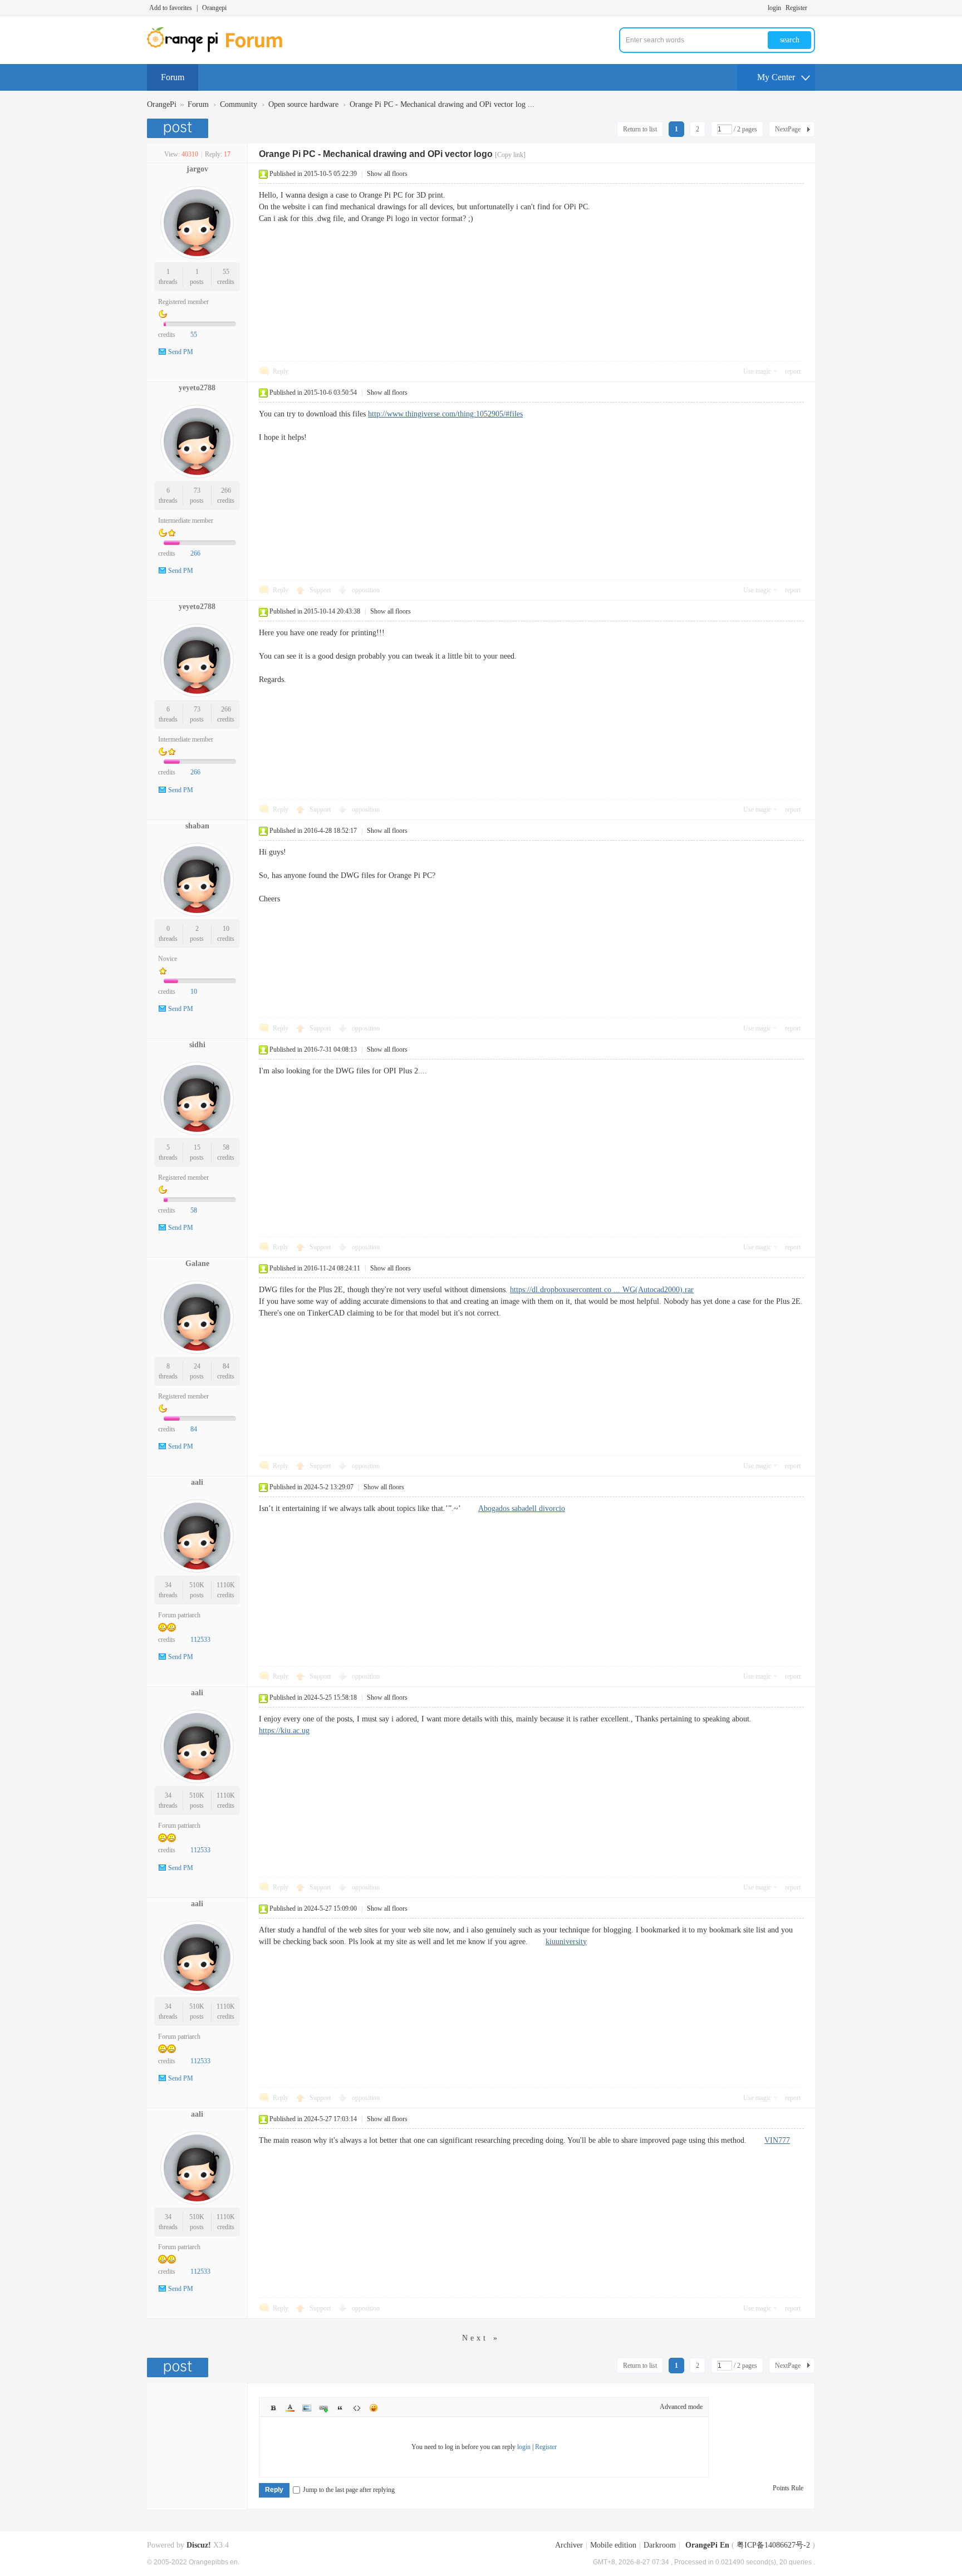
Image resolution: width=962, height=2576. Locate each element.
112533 (200, 1640)
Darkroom (660, 2545)
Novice (168, 959)
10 (226, 929)
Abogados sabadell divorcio (522, 1508)
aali (197, 1482)
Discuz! (199, 2545)
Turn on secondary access (812, 8)
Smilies (374, 2408)
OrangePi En (707, 2545)
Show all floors (387, 174)
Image (307, 2408)
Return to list (640, 129)
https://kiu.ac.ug (284, 1731)
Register (796, 8)
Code (357, 2408)
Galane (197, 1264)
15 (197, 1147)
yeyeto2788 (197, 388)
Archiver (569, 2545)
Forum (173, 77)
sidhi (197, 1045)
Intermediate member (186, 521)
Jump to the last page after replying (349, 2490)
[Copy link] (510, 155)
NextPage (788, 129)
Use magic (757, 371)
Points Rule (788, 2488)
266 (226, 490)
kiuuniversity (566, 1942)
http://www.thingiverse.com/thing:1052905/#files (445, 414)
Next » (481, 2338)
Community (239, 104)
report (793, 371)
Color (290, 2408)
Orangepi (214, 8)
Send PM (181, 352)
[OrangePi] (221, 50)
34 (168, 1585)
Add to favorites (171, 8)
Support (321, 590)
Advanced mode (681, 2407)
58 (226, 1147)
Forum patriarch (179, 1615)
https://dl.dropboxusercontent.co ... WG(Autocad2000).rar (602, 1290)
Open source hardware (303, 104)
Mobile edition (613, 2545)
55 (226, 272)
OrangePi (162, 104)
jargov (197, 169)
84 (226, 1366)
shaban (197, 826)
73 (197, 490)
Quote (340, 2408)
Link (323, 2408)
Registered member (183, 302)
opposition (366, 590)
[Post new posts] (179, 128)
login (774, 8)
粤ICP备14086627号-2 (773, 2545)
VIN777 (777, 2140)
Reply (281, 371)
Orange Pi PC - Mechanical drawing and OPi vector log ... (442, 104)
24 (197, 1366)
